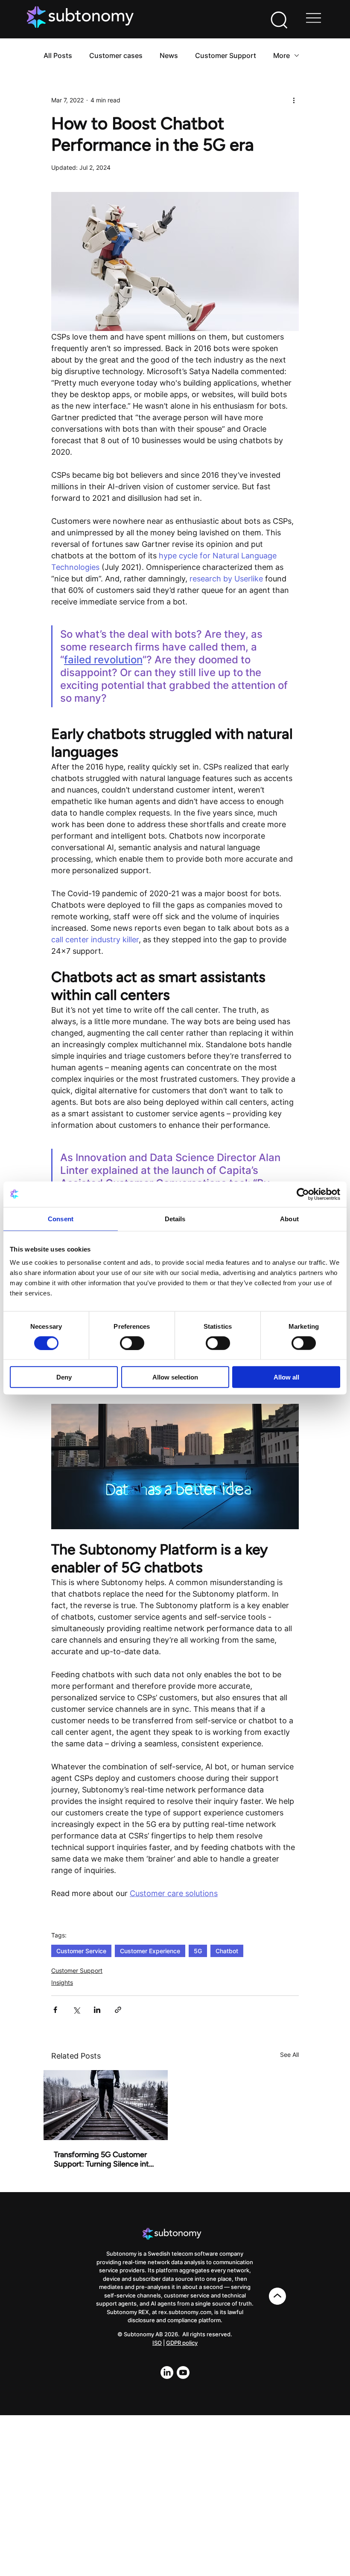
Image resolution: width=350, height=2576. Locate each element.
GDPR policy (182, 2343)
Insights (62, 1982)
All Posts (58, 55)
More (281, 55)
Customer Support (226, 55)
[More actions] (294, 100)
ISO (157, 2343)
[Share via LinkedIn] (97, 2010)
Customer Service (81, 1951)
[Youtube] (183, 2373)
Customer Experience (150, 1951)
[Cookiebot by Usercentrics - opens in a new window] (303, 1194)
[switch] (132, 1343)
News (169, 55)
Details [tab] (175, 1218)
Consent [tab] (61, 1218)
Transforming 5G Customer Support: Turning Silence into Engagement (104, 2159)
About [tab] (289, 1218)
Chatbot (227, 1951)
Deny (64, 1377)
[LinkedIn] (167, 2373)
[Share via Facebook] (55, 2010)
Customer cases (116, 55)
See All (289, 2055)
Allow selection (175, 1377)
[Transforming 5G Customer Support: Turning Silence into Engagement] (106, 2105)
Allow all (286, 1377)
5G (198, 1951)
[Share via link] (118, 2010)
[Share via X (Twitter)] (76, 2010)
